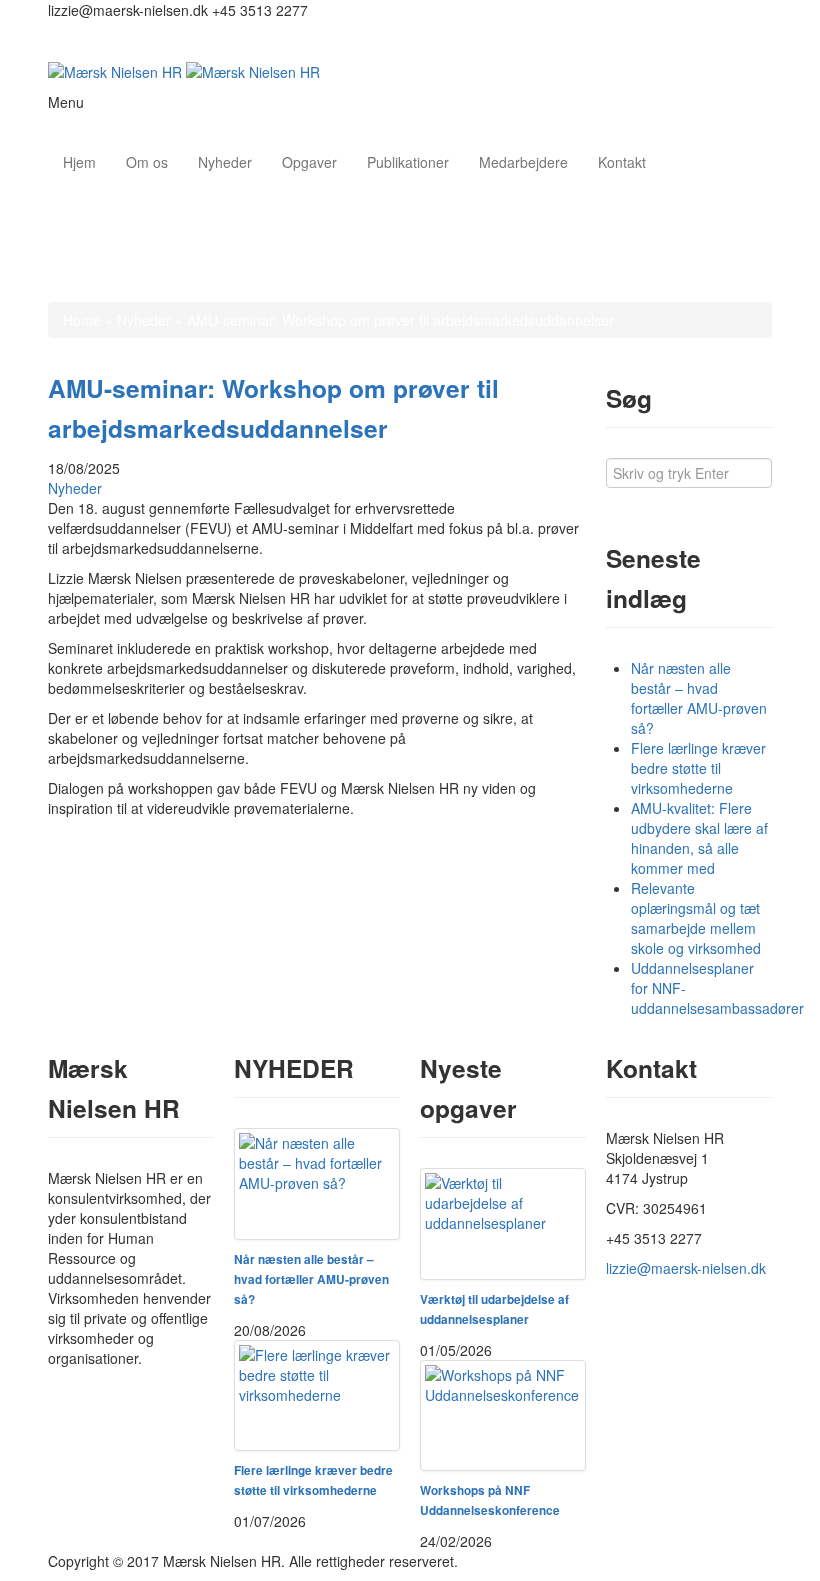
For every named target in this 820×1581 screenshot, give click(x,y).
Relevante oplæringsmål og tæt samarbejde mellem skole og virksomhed (696, 918)
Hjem (79, 162)
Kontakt (622, 162)
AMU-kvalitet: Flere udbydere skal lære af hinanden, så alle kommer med (699, 838)
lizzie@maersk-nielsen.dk (686, 1268)
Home (82, 320)
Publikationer (408, 162)
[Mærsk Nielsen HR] (184, 70)
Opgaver (309, 162)
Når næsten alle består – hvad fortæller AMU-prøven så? (699, 698)
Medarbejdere (523, 162)
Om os (147, 162)
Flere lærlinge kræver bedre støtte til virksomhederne (698, 768)
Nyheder (225, 162)
